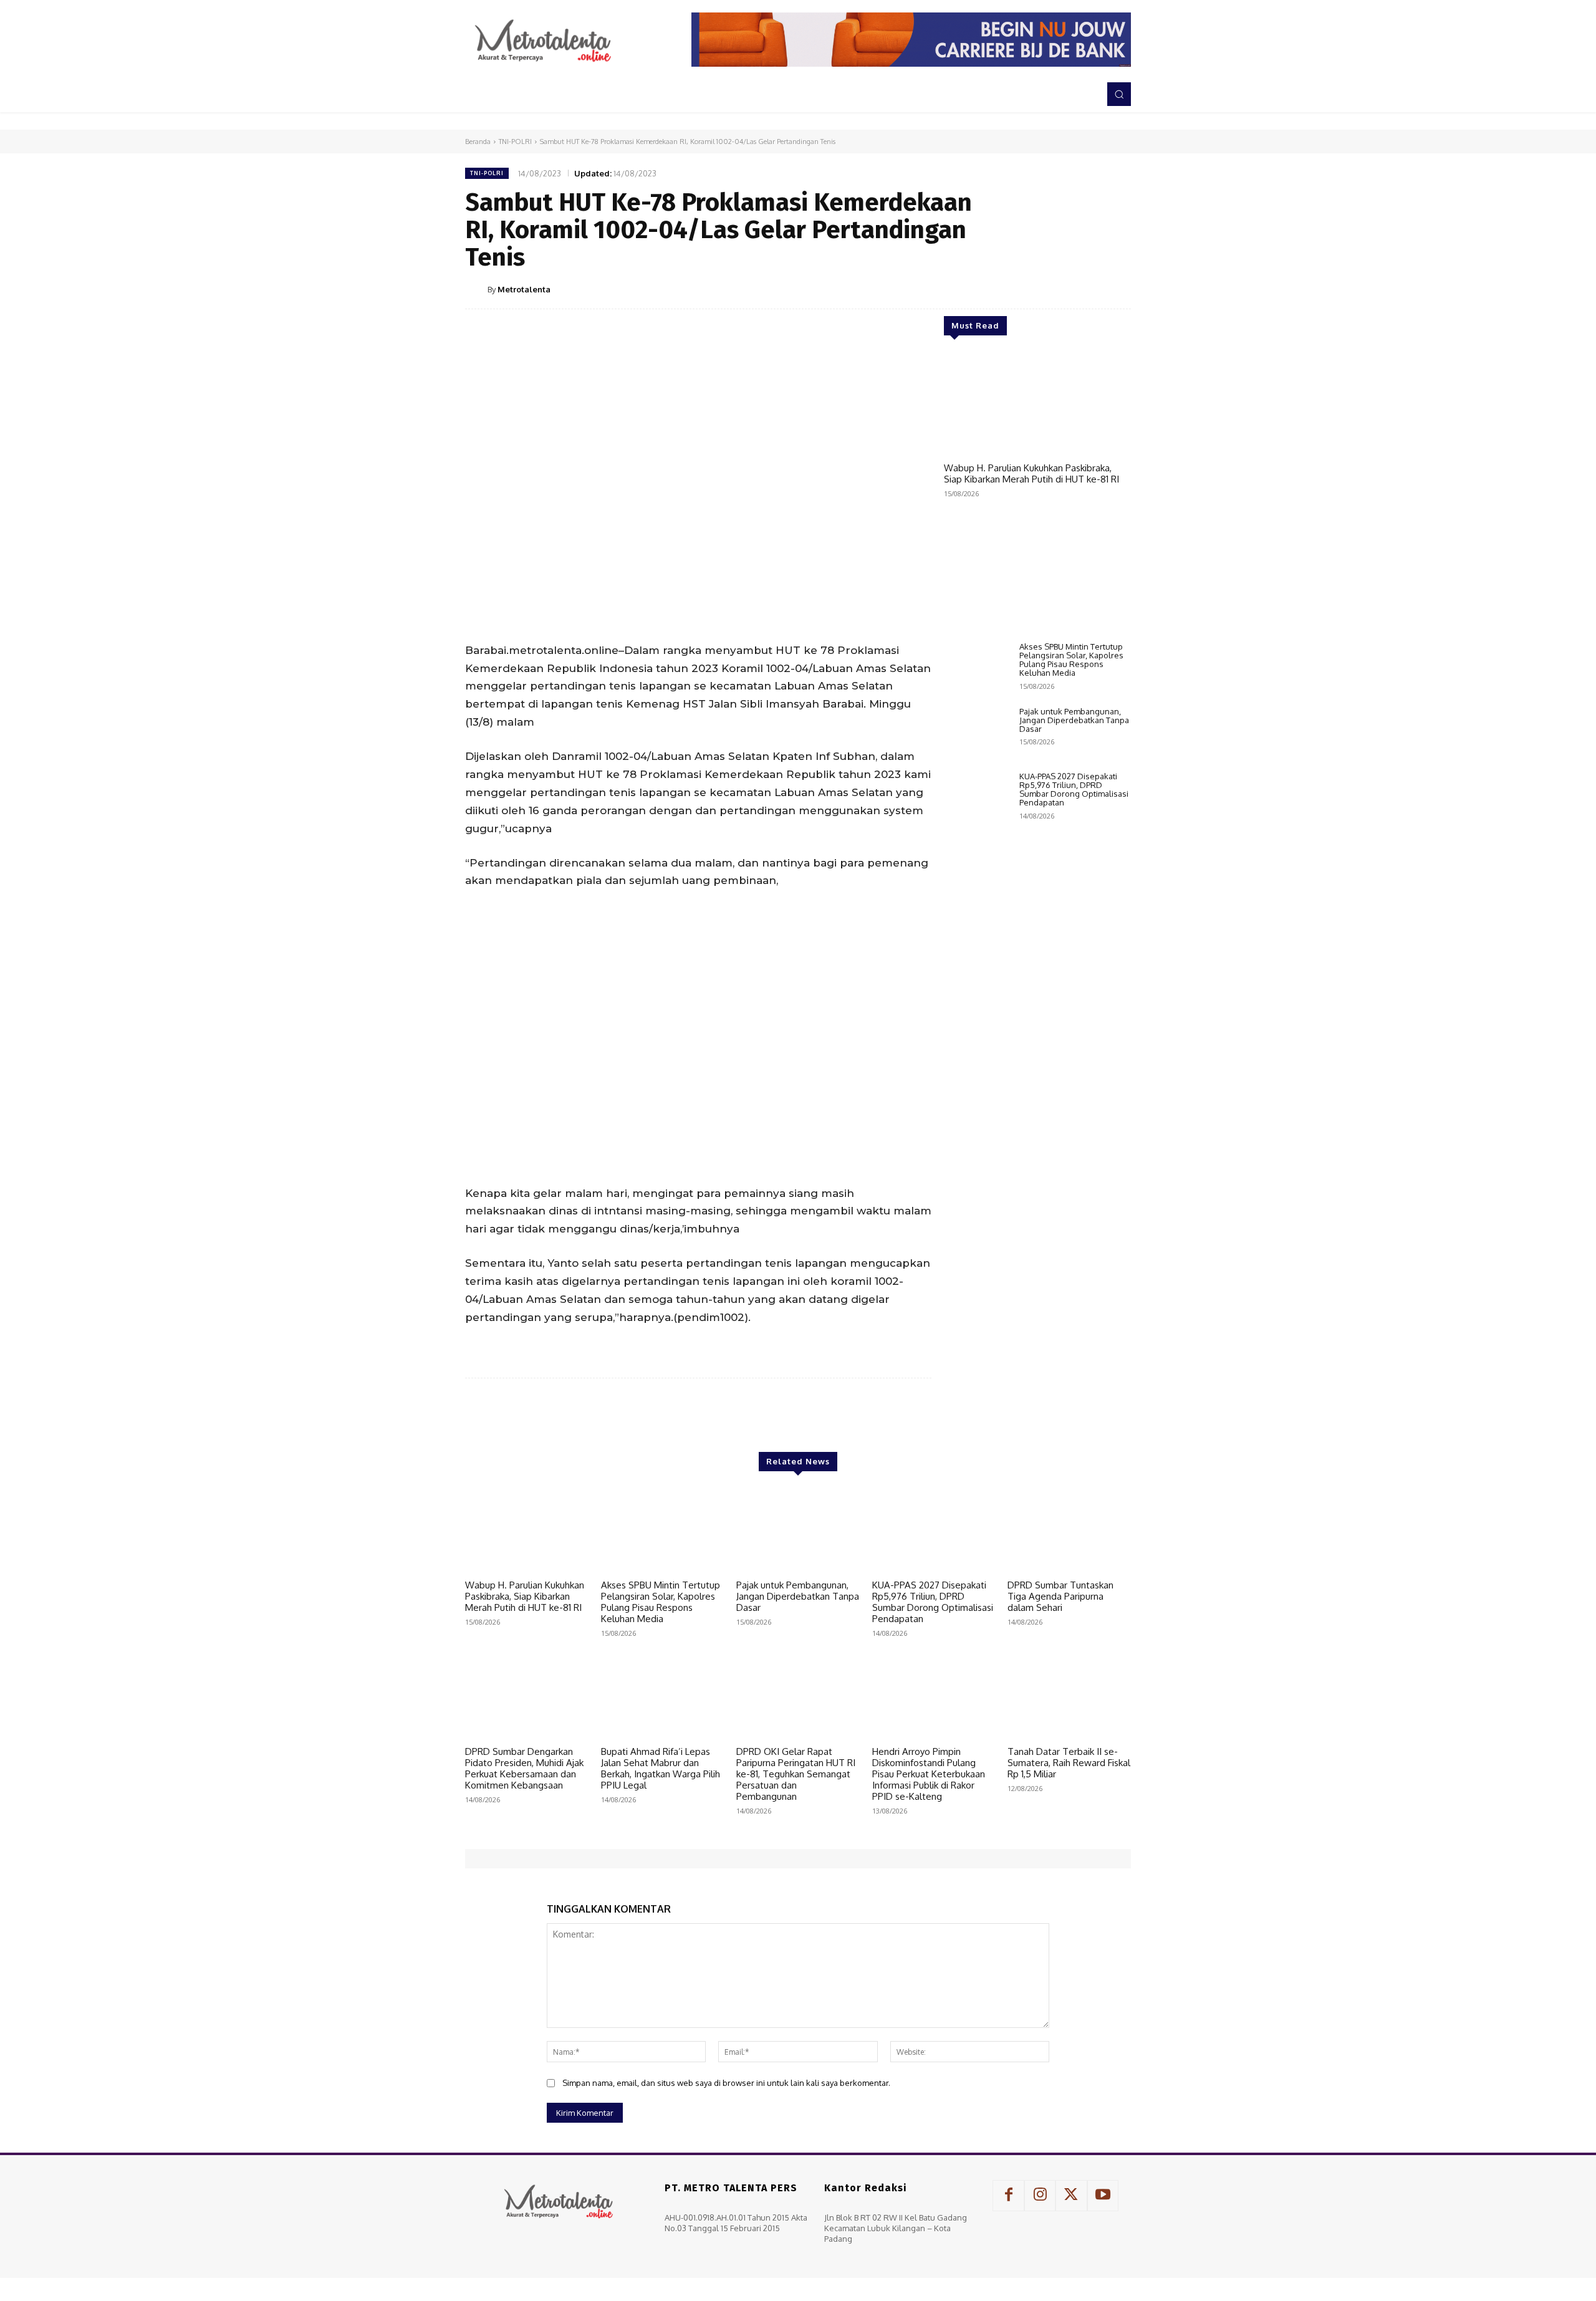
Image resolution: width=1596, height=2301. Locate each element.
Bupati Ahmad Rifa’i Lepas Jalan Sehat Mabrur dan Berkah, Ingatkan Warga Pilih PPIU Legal (661, 1768)
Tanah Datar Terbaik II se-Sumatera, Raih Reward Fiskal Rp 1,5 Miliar (1069, 1763)
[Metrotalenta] (476, 289)
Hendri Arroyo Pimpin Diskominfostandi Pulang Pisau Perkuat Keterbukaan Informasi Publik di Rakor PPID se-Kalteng (929, 1774)
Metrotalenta (524, 289)
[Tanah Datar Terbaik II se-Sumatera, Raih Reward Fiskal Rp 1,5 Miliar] (1069, 1697)
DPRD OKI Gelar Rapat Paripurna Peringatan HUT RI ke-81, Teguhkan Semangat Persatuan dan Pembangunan (796, 1774)
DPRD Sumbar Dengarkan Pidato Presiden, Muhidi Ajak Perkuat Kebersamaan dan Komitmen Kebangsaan (524, 1768)
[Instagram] (1040, 2196)
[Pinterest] (1060, 289)
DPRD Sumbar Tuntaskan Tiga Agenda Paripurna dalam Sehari (1060, 1596)
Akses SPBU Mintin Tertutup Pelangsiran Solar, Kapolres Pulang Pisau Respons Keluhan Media (1071, 660)
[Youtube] (1103, 2196)
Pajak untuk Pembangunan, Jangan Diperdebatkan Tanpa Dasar (1074, 720)
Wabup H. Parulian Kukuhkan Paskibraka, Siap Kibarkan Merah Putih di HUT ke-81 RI (1031, 473)
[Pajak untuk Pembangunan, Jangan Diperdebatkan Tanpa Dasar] (977, 733)
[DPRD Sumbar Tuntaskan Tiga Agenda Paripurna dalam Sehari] (1069, 1530)
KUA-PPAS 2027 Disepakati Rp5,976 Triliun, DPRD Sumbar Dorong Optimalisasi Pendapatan (1074, 790)
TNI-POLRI (515, 142)
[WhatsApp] (1089, 289)
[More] (1118, 289)
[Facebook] (1002, 289)
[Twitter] (1031, 289)
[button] (1119, 94)
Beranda (478, 142)
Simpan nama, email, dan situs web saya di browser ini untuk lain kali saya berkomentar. (726, 2083)
